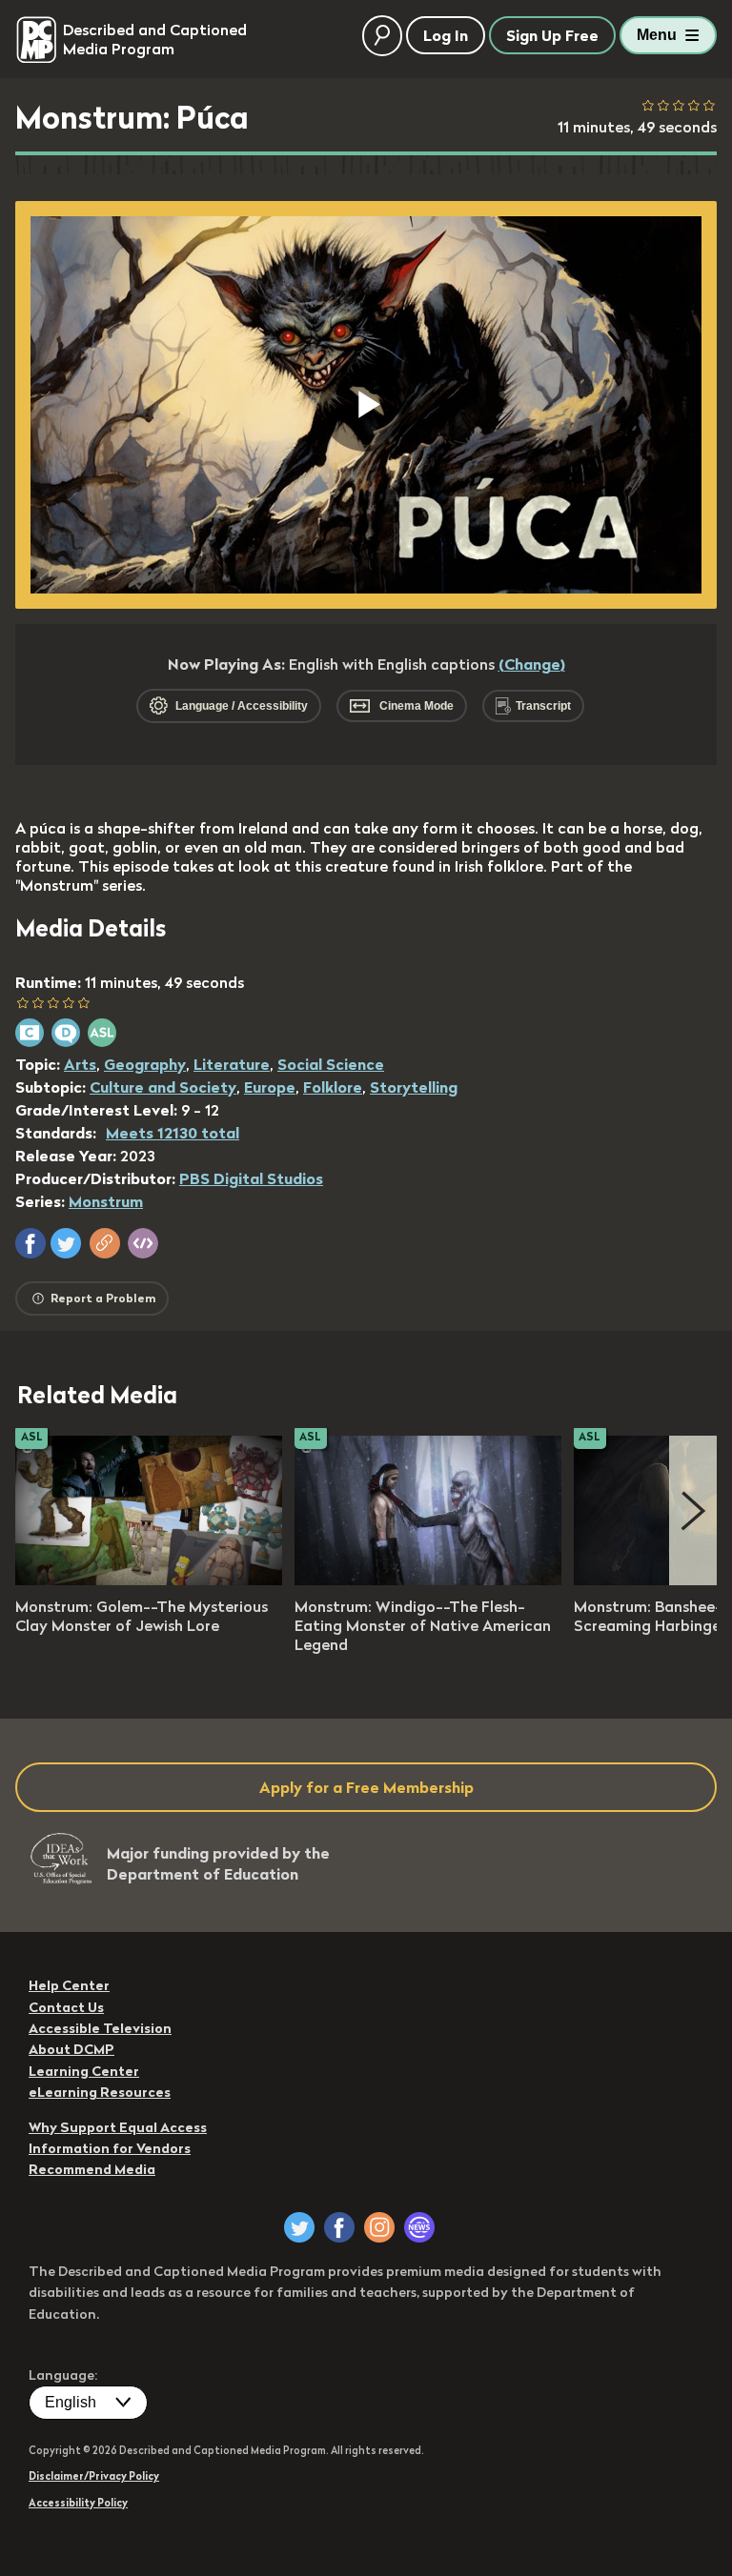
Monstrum (106, 1201)
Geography (145, 1064)
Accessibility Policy (78, 2503)
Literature (232, 1064)
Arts (80, 1064)
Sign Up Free (552, 35)
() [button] (532, 664)
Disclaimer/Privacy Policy (94, 2476)
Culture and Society (163, 1087)
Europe (270, 1087)
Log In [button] (446, 35)
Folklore (333, 1087)
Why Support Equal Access (118, 2127)
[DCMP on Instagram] (379, 2227)
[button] (30, 1243)
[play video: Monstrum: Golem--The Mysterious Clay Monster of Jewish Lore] (149, 1580)
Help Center (69, 1985)
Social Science (331, 1064)
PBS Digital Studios (251, 1178)
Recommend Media (92, 2169)
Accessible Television (100, 2028)
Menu (657, 35)
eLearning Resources (100, 2092)
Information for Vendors (110, 2148)
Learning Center (84, 2071)
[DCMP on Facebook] (339, 2227)
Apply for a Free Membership (366, 1787)
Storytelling (414, 1087)
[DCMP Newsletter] (419, 2227)
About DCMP (71, 2049)
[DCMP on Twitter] (299, 2227)
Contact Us (66, 2007)
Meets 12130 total (173, 1133)
